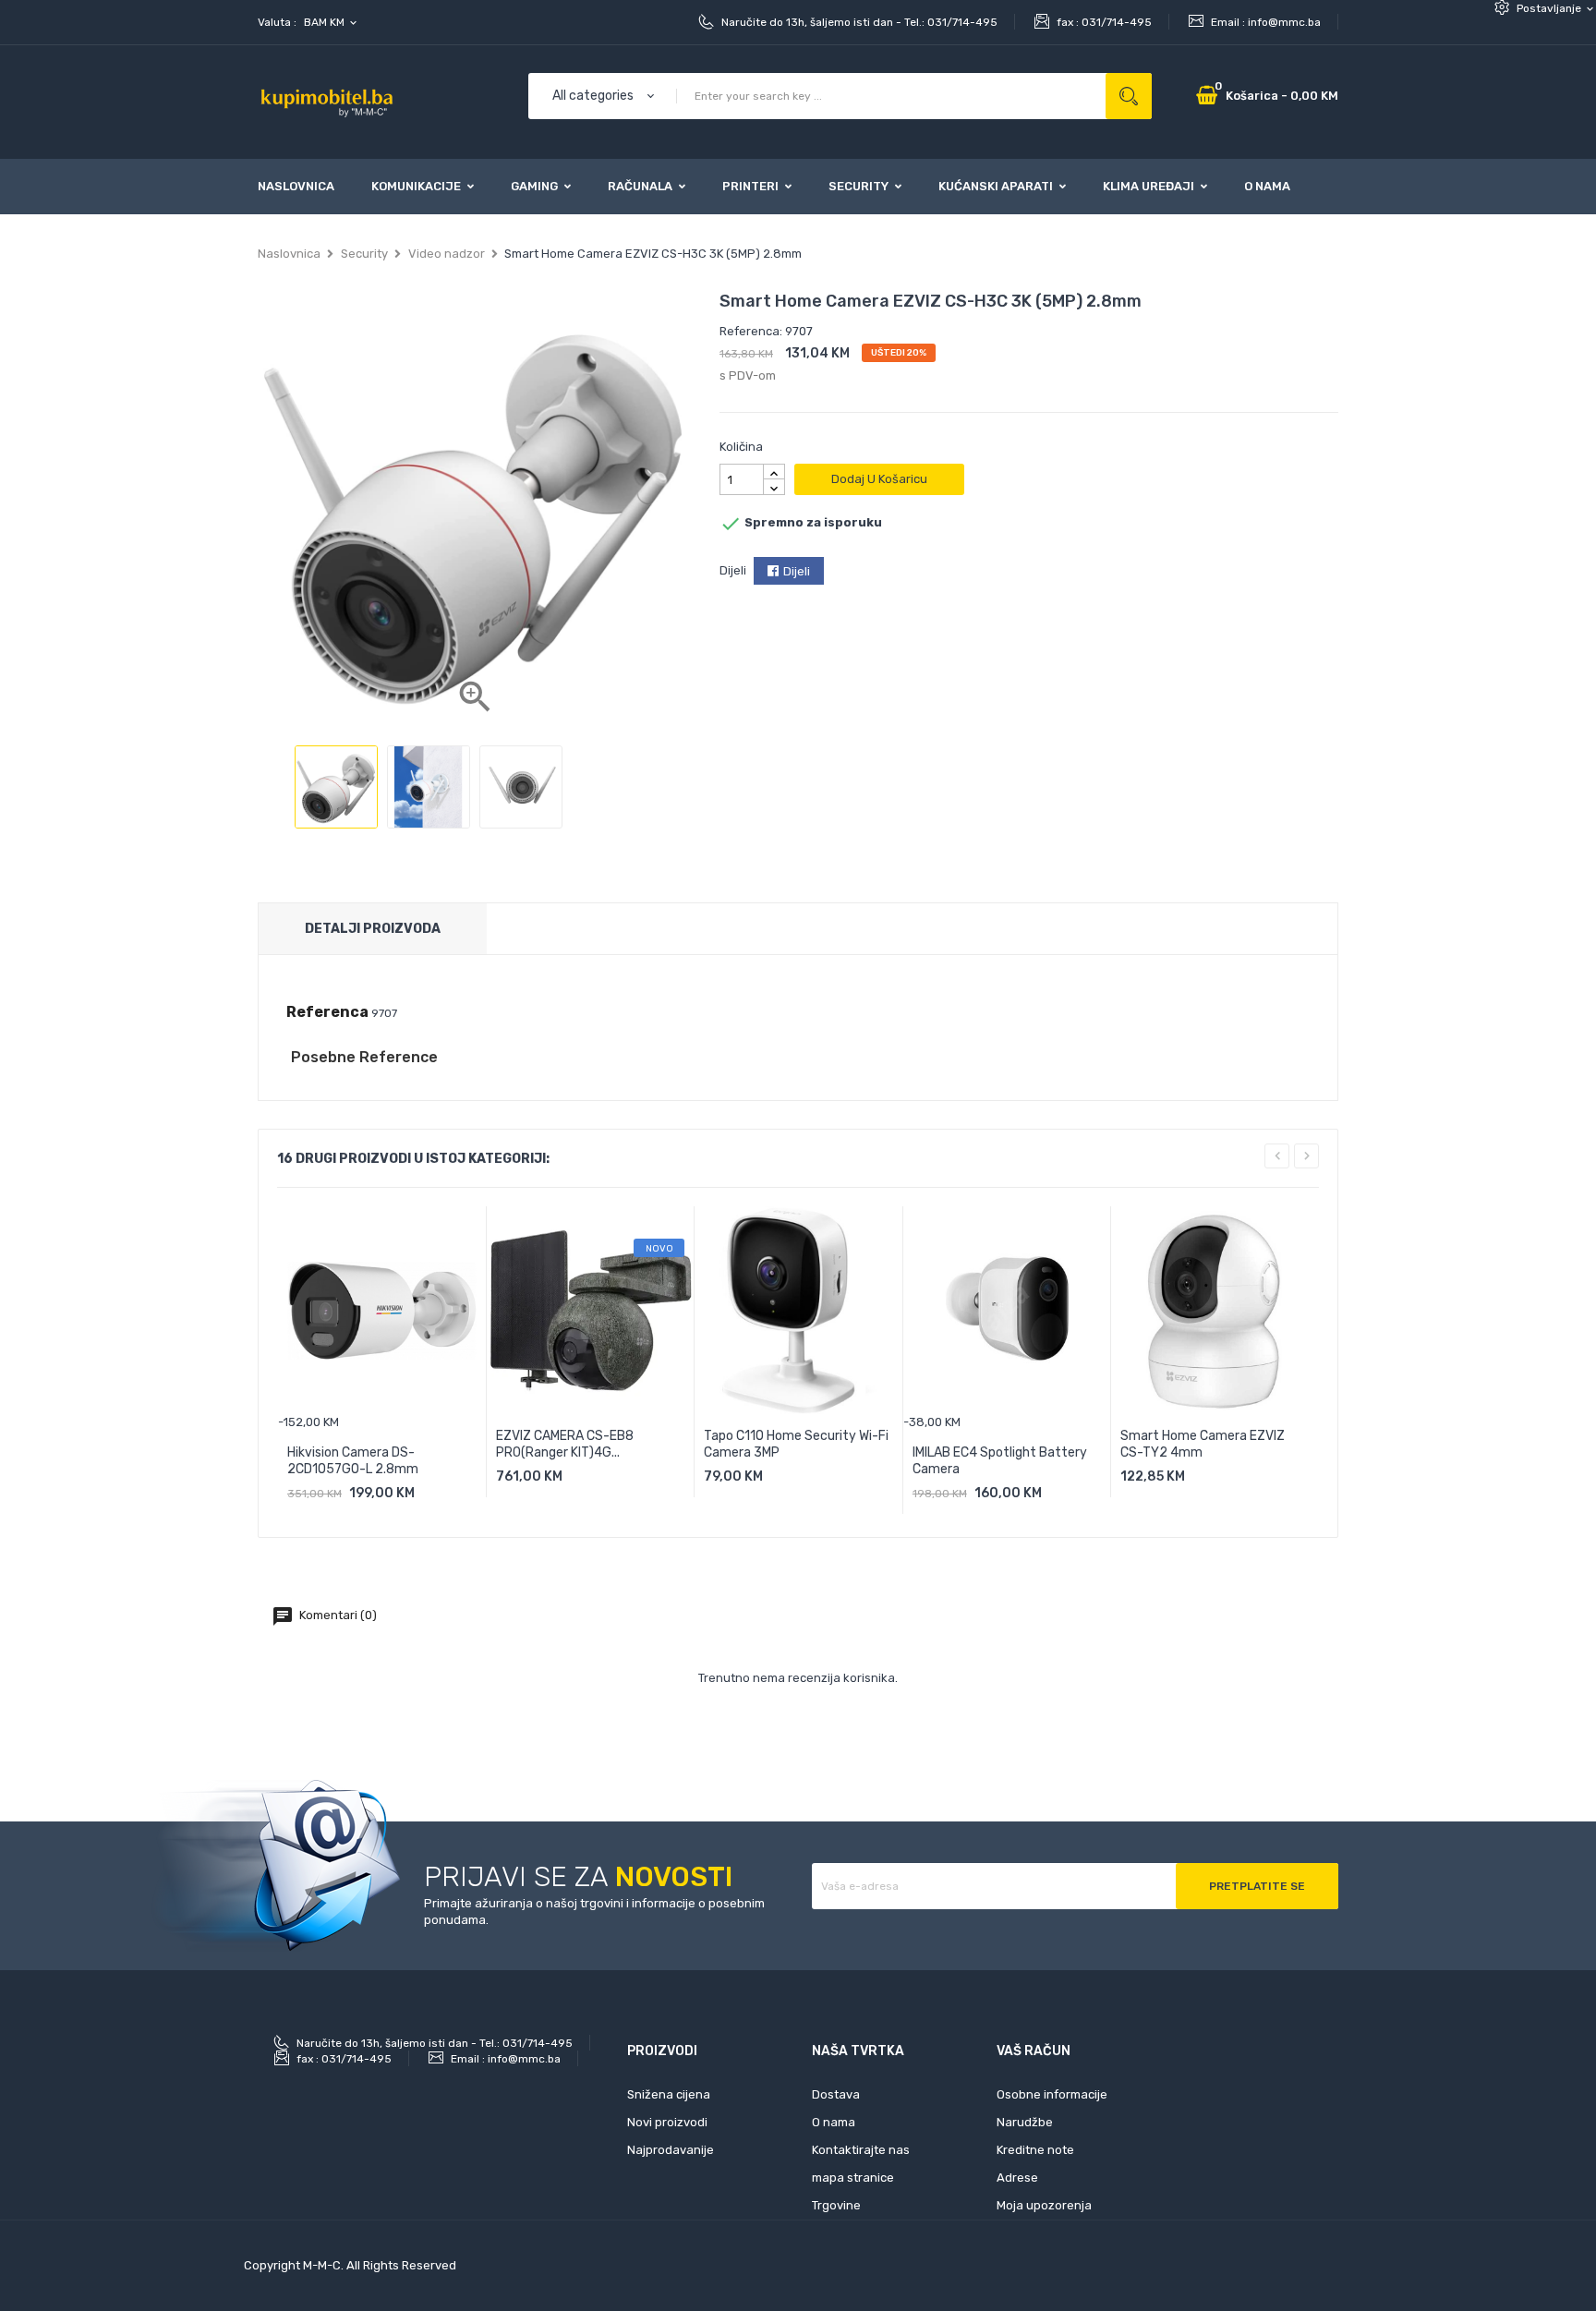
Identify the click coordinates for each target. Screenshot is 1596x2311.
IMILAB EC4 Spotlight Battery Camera (1000, 1461)
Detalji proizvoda (373, 929)
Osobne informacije (1052, 2094)
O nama (834, 2122)
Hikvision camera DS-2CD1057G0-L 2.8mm (353, 1461)
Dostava (836, 2094)
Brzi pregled (444, 1500)
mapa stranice (853, 2178)
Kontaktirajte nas (861, 2150)
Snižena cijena (669, 2094)
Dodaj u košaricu (879, 479)
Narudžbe (1025, 2122)
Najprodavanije (671, 2150)
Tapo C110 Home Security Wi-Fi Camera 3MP (796, 1444)
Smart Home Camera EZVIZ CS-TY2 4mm (1203, 1444)
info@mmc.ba (1284, 22)
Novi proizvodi (667, 2122)
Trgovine (836, 2205)
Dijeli (797, 571)
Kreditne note (1035, 2150)
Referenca (327, 1012)
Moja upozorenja (1044, 2205)
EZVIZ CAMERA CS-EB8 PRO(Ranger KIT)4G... (565, 1444)
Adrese (1017, 2178)
